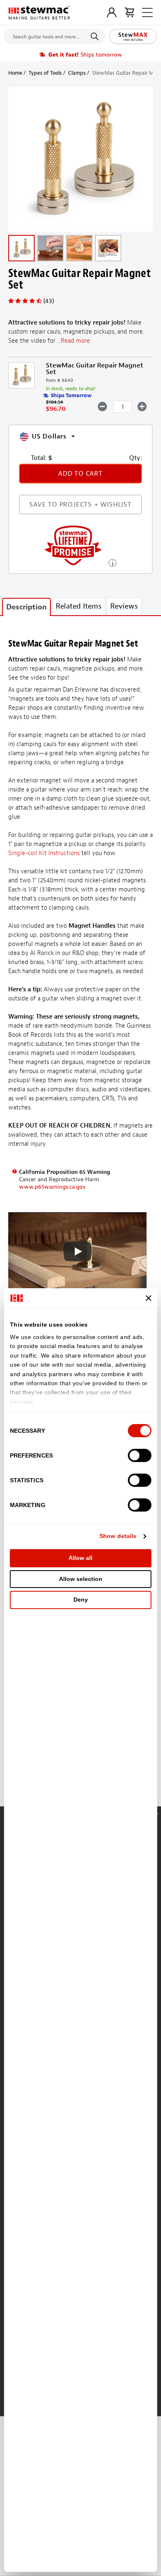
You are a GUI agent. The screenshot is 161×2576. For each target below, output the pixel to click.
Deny (81, 1600)
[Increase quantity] (142, 406)
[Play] (78, 1251)
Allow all (80, 1558)
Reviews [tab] (124, 606)
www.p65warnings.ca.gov (52, 1187)
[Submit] (96, 36)
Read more (75, 341)
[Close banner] (148, 1298)
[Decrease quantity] (103, 406)
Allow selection (81, 1579)
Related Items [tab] (79, 606)
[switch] (139, 1455)
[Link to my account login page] (112, 12)
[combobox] (55, 35)
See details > (112, 562)
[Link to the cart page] (129, 12)
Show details (118, 1536)
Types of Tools (45, 73)
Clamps (77, 73)
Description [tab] (26, 607)
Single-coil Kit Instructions (44, 853)
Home (15, 73)
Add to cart (80, 474)
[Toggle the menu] (147, 13)
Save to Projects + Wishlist (80, 505)
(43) (49, 301)
